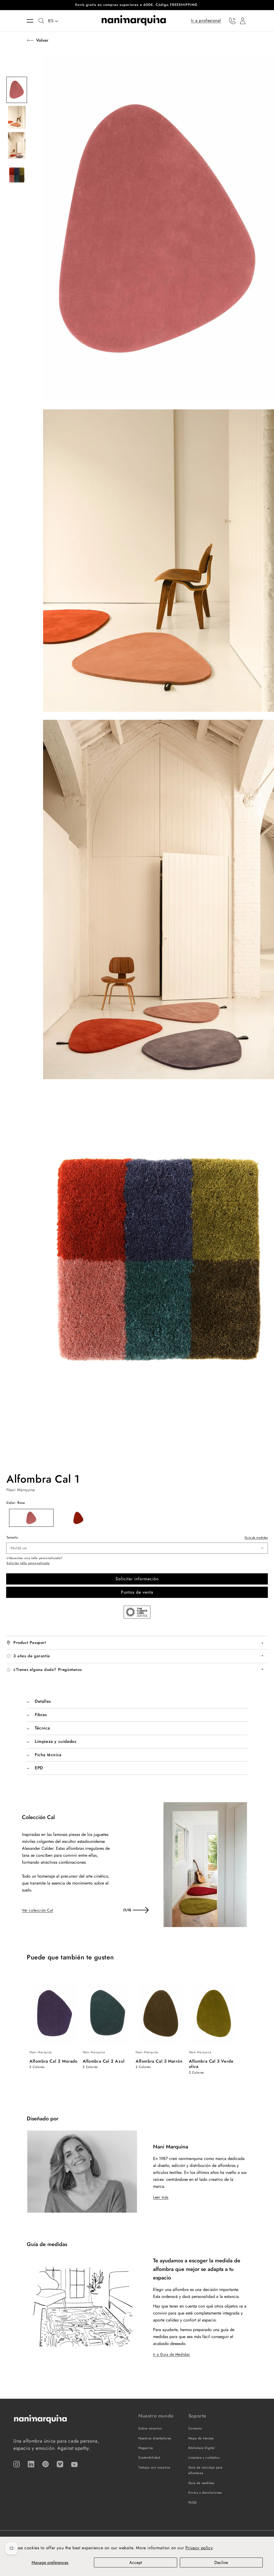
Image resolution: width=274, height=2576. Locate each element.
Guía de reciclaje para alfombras (205, 2470)
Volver (42, 40)
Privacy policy (199, 2548)
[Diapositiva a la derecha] (140, 1910)
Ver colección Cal (37, 1910)
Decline (221, 2562)
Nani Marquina (21, 1490)
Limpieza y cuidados (204, 2458)
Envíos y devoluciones (205, 2493)
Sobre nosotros (150, 2428)
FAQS (193, 2502)
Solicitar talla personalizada (28, 1563)
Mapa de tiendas (201, 2438)
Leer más (161, 2197)
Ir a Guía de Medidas (172, 2354)
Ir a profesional (206, 20)
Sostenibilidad (149, 2458)
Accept (136, 2562)
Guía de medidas (256, 1537)
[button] (33, 21)
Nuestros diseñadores (155, 2438)
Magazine (146, 2448)
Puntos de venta (137, 1592)
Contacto (195, 2428)
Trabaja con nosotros (154, 2467)
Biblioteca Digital (202, 2448)
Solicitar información (137, 1579)
